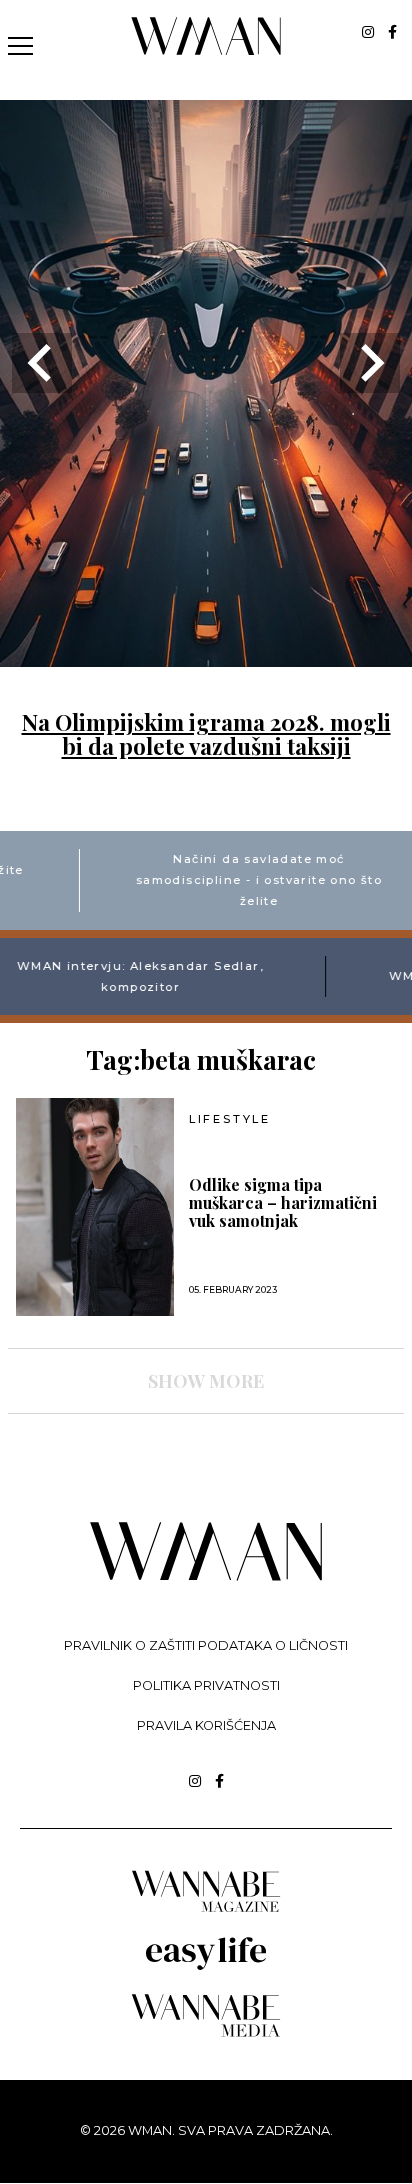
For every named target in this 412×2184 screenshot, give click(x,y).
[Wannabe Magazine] (206, 1910)
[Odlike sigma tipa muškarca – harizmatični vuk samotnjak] (95, 1207)
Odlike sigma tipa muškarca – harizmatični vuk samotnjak (283, 1203)
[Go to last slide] (42, 363)
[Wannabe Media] (206, 2033)
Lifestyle (230, 1119)
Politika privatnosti (206, 1685)
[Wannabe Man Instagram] (368, 32)
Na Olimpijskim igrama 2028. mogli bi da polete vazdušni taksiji (206, 734)
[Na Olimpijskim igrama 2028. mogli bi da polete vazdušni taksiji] (206, 654)
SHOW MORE (206, 1381)
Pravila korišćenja (206, 1725)
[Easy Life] (206, 1966)
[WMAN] (206, 51)
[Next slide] (370, 363)
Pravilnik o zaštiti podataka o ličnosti (206, 1645)
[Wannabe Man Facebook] (392, 32)
